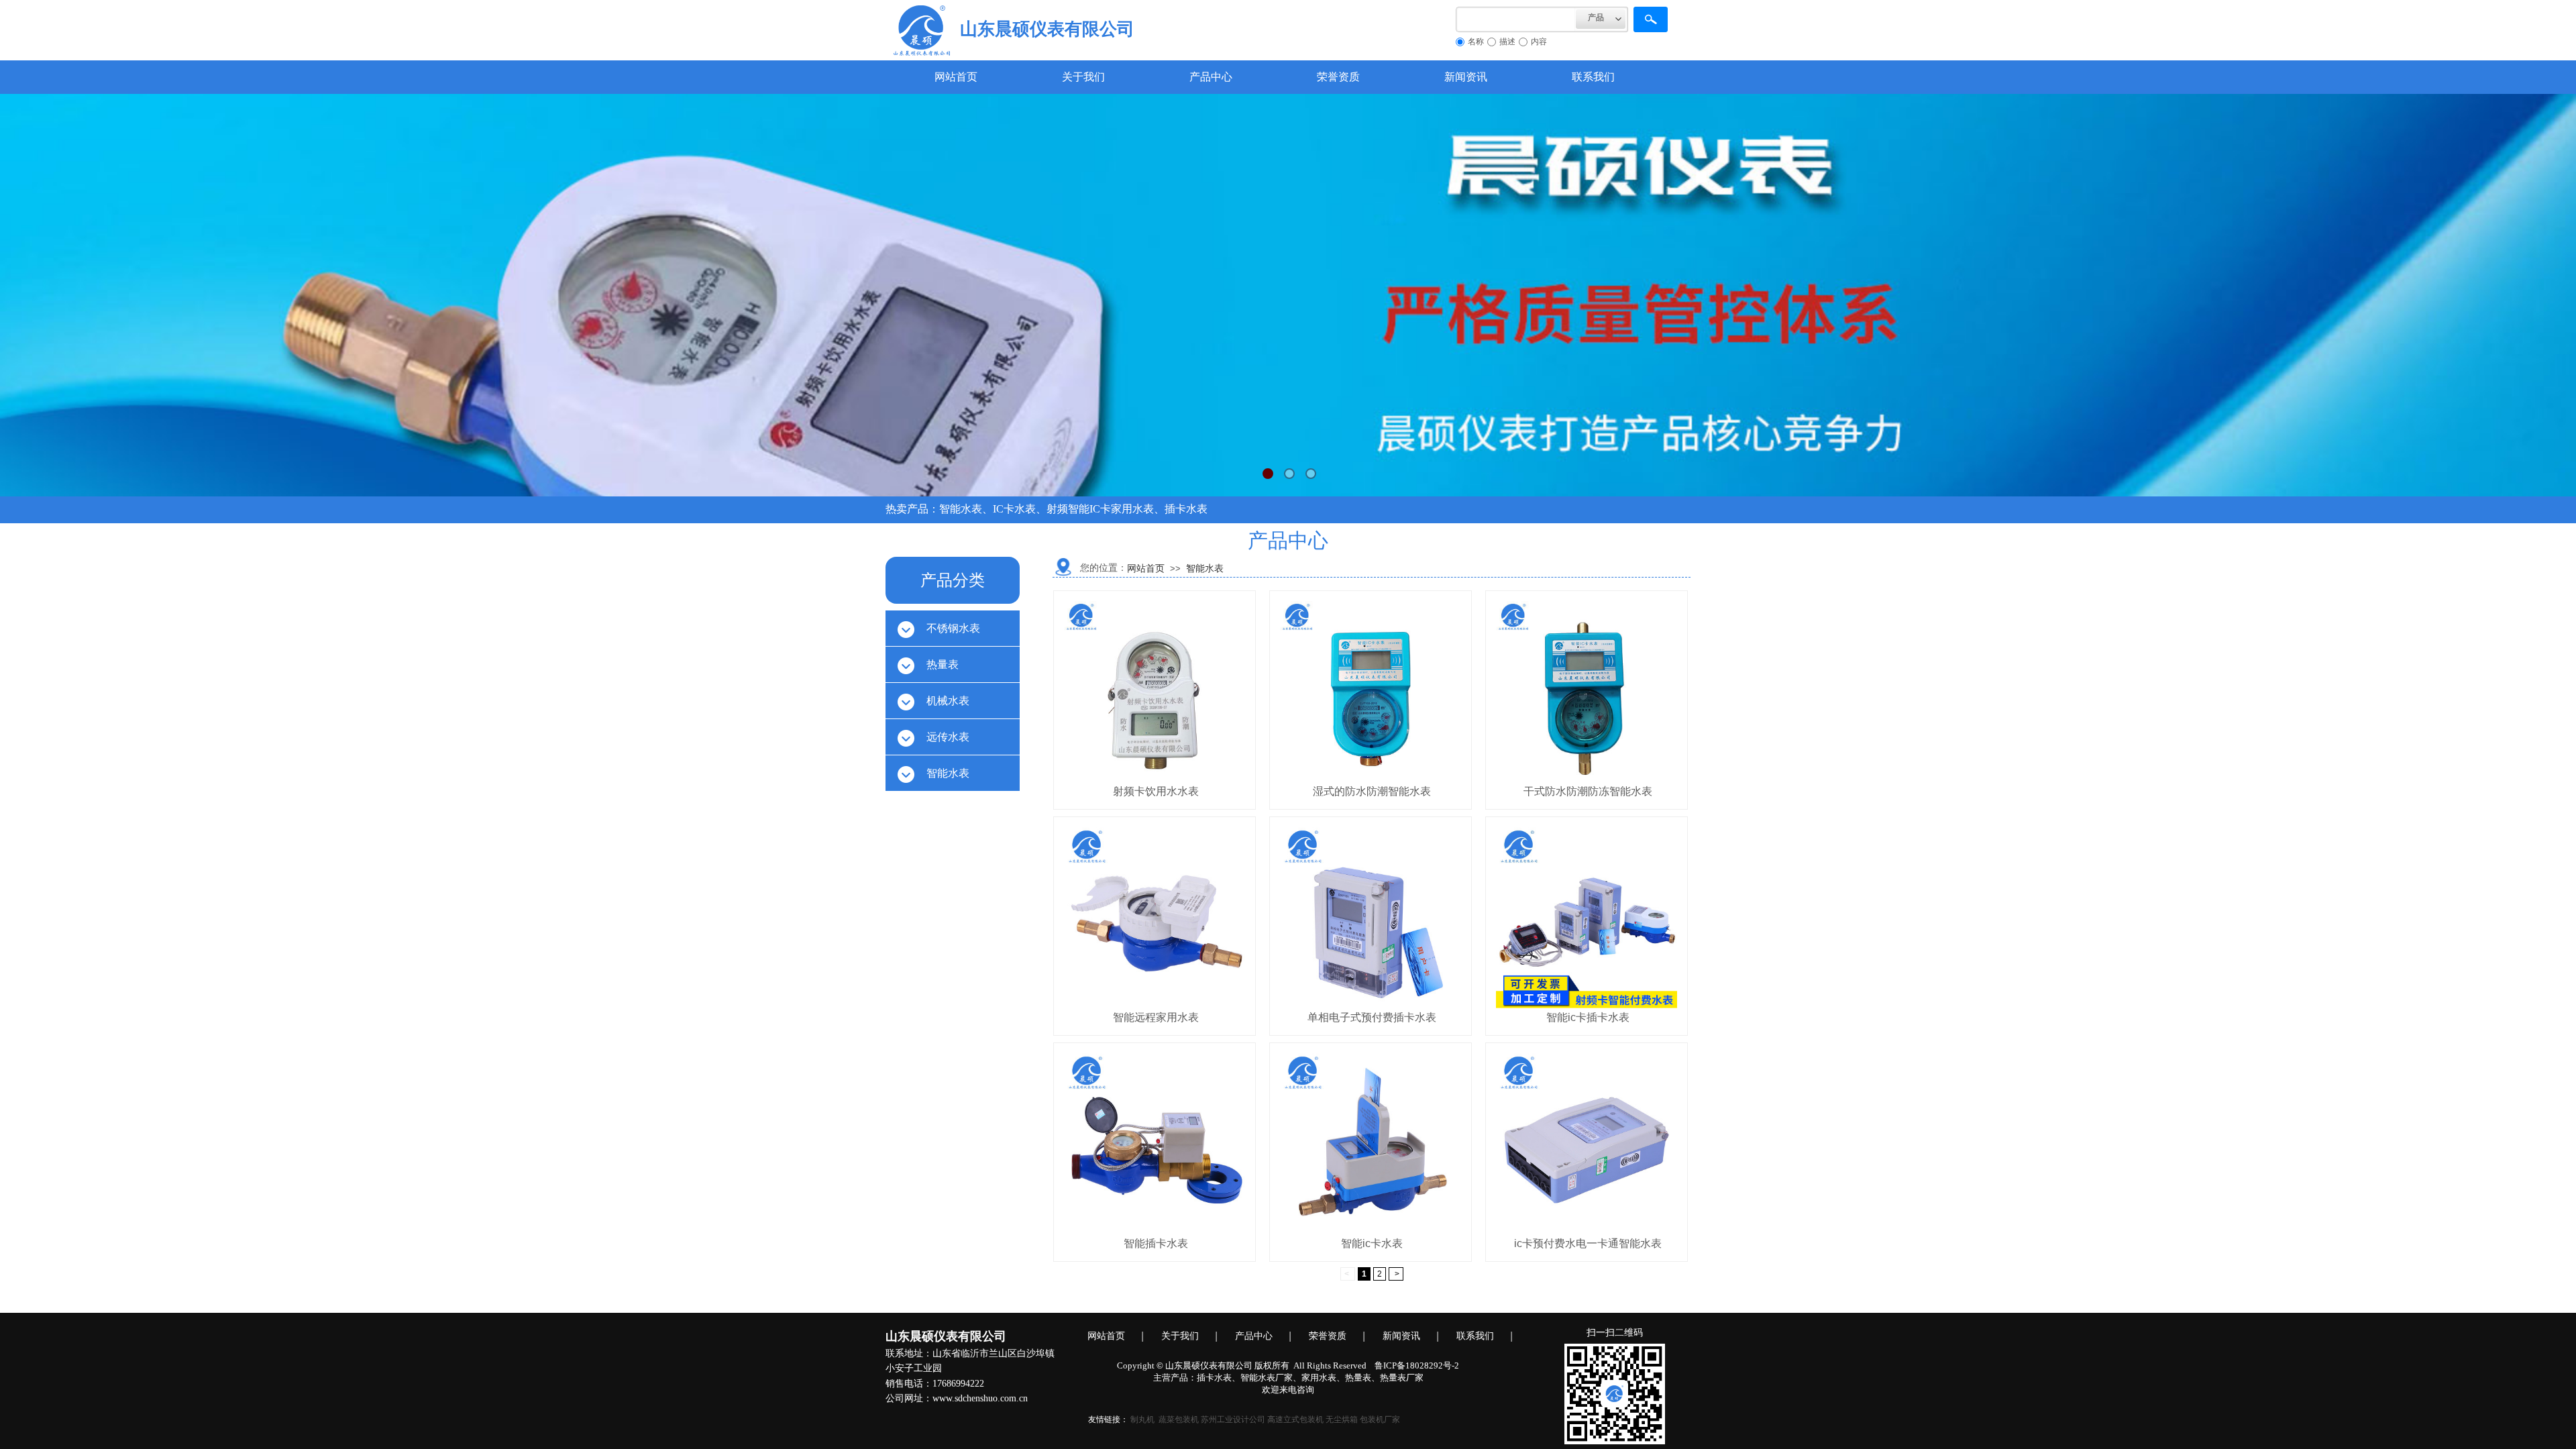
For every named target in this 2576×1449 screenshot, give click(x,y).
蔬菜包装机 (1179, 1419)
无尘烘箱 (1342, 1419)
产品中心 (1211, 77)
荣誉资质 (1338, 77)
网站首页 (956, 77)
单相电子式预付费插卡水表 (1372, 1017)
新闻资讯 (1466, 77)
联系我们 (1593, 77)
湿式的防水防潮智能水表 (1372, 791)
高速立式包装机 (1295, 1419)
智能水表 (1205, 569)
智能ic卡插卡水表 (1588, 1017)
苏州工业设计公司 (1233, 1419)
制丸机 (1142, 1419)
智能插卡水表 (1156, 1243)
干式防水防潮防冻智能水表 (1588, 791)
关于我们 (1083, 77)
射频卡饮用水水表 (1156, 791)
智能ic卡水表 (1372, 1243)
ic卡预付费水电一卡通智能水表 (1588, 1243)
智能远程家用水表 (1156, 1017)
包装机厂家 (1380, 1419)
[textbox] (1516, 19)
